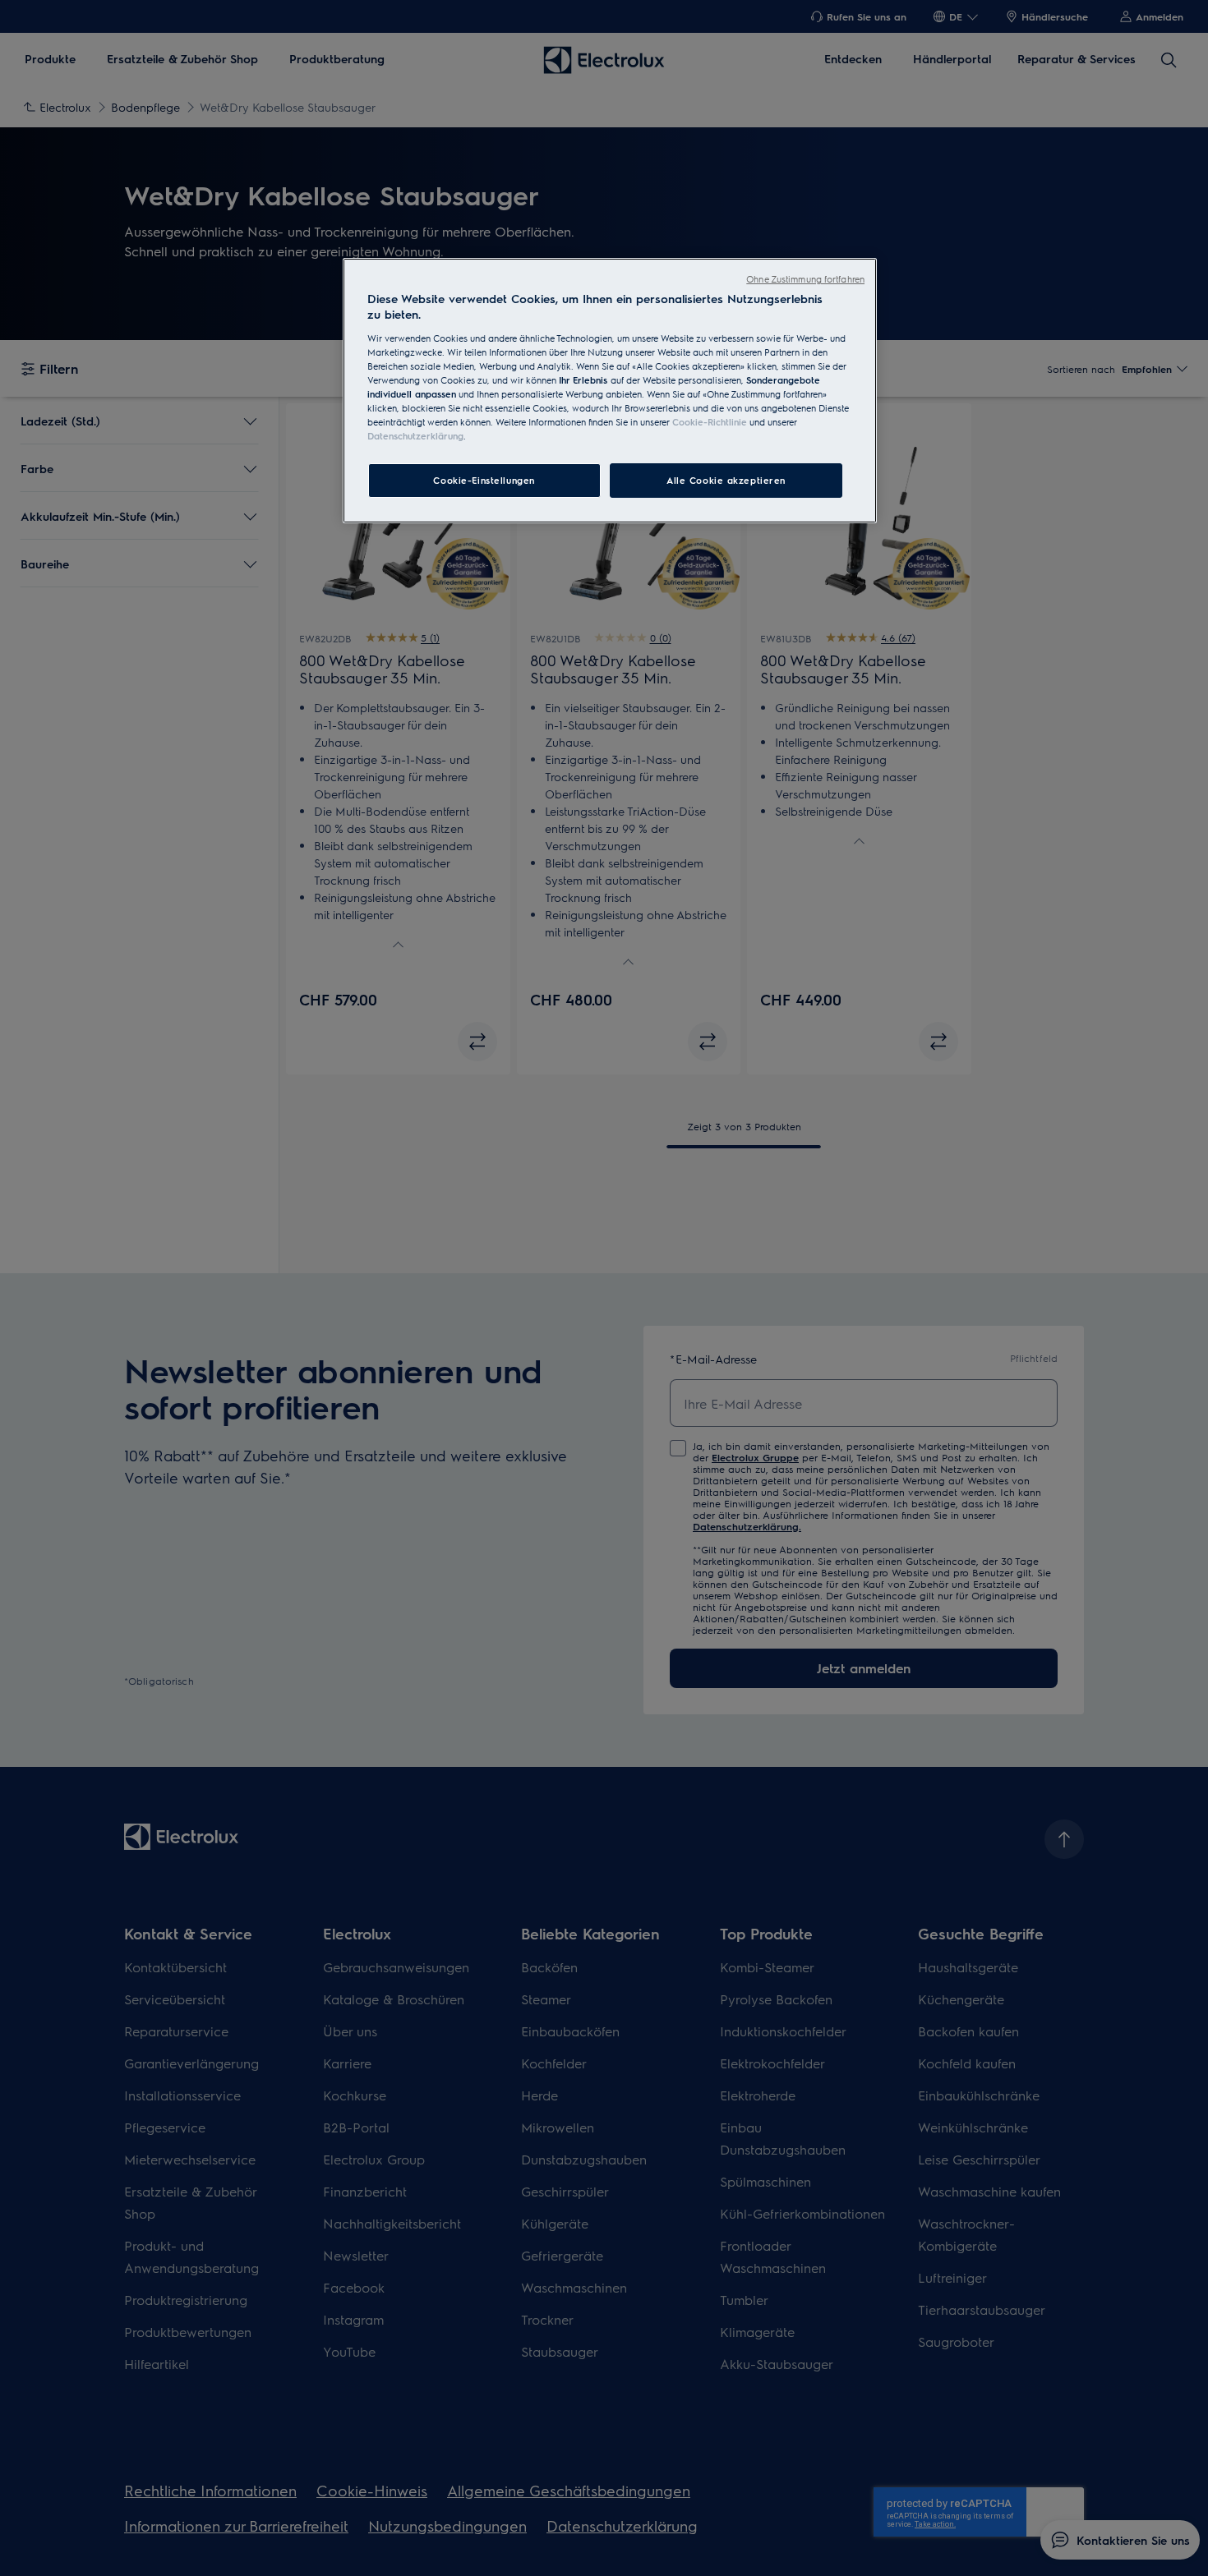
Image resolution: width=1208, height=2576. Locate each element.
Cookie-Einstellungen (484, 480)
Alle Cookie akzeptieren (726, 480)
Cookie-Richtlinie (710, 422)
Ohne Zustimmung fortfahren (805, 279)
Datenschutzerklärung (415, 436)
